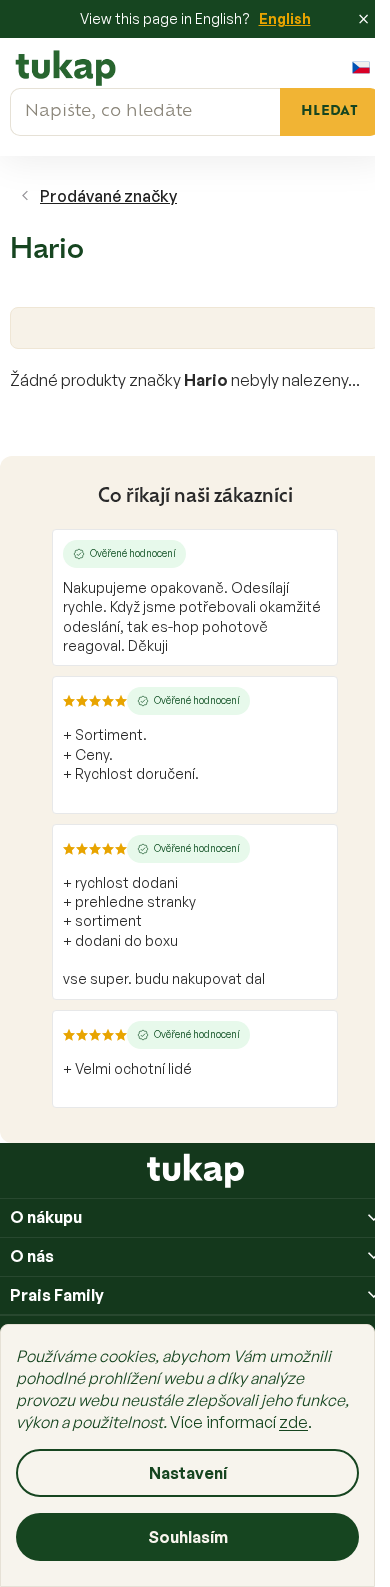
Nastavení (188, 1473)
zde (293, 1422)
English (285, 18)
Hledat (329, 111)
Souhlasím (188, 1537)
